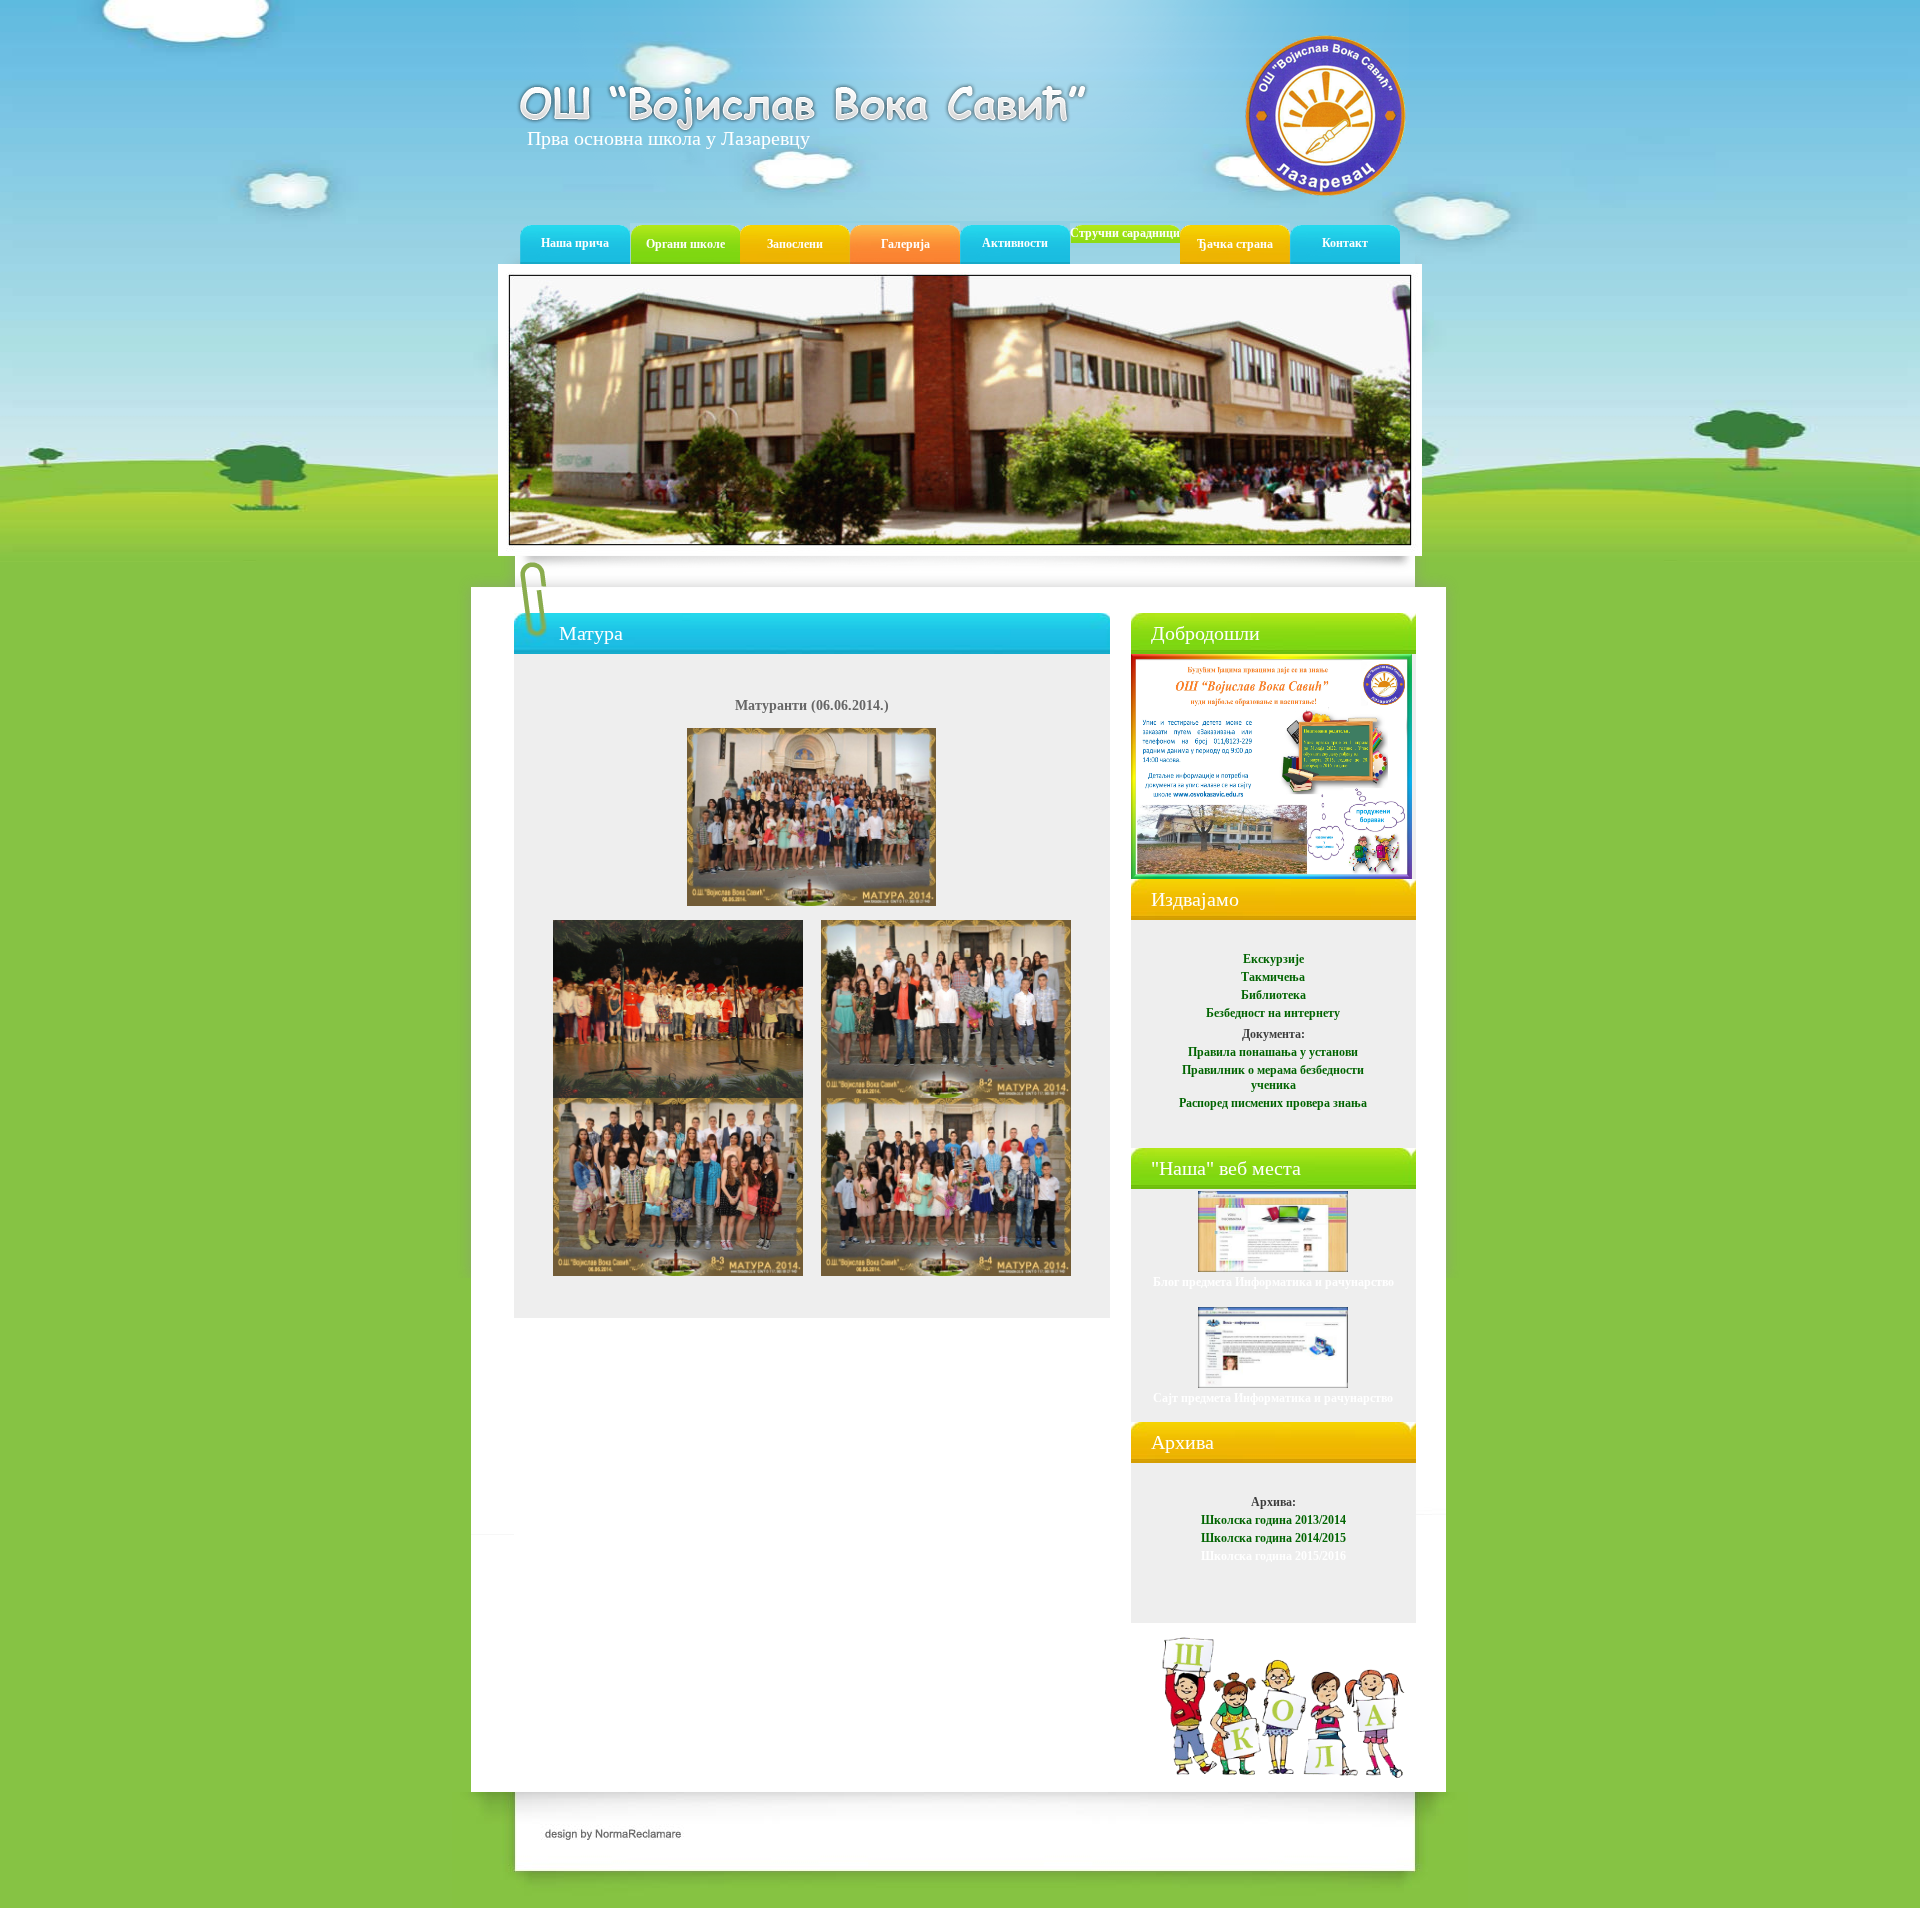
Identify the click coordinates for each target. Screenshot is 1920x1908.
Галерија (905, 244)
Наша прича (575, 243)
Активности (1015, 243)
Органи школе (685, 244)
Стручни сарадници (1125, 233)
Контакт (1345, 243)
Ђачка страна (1235, 244)
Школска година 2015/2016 (1273, 1556)
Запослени (795, 244)
